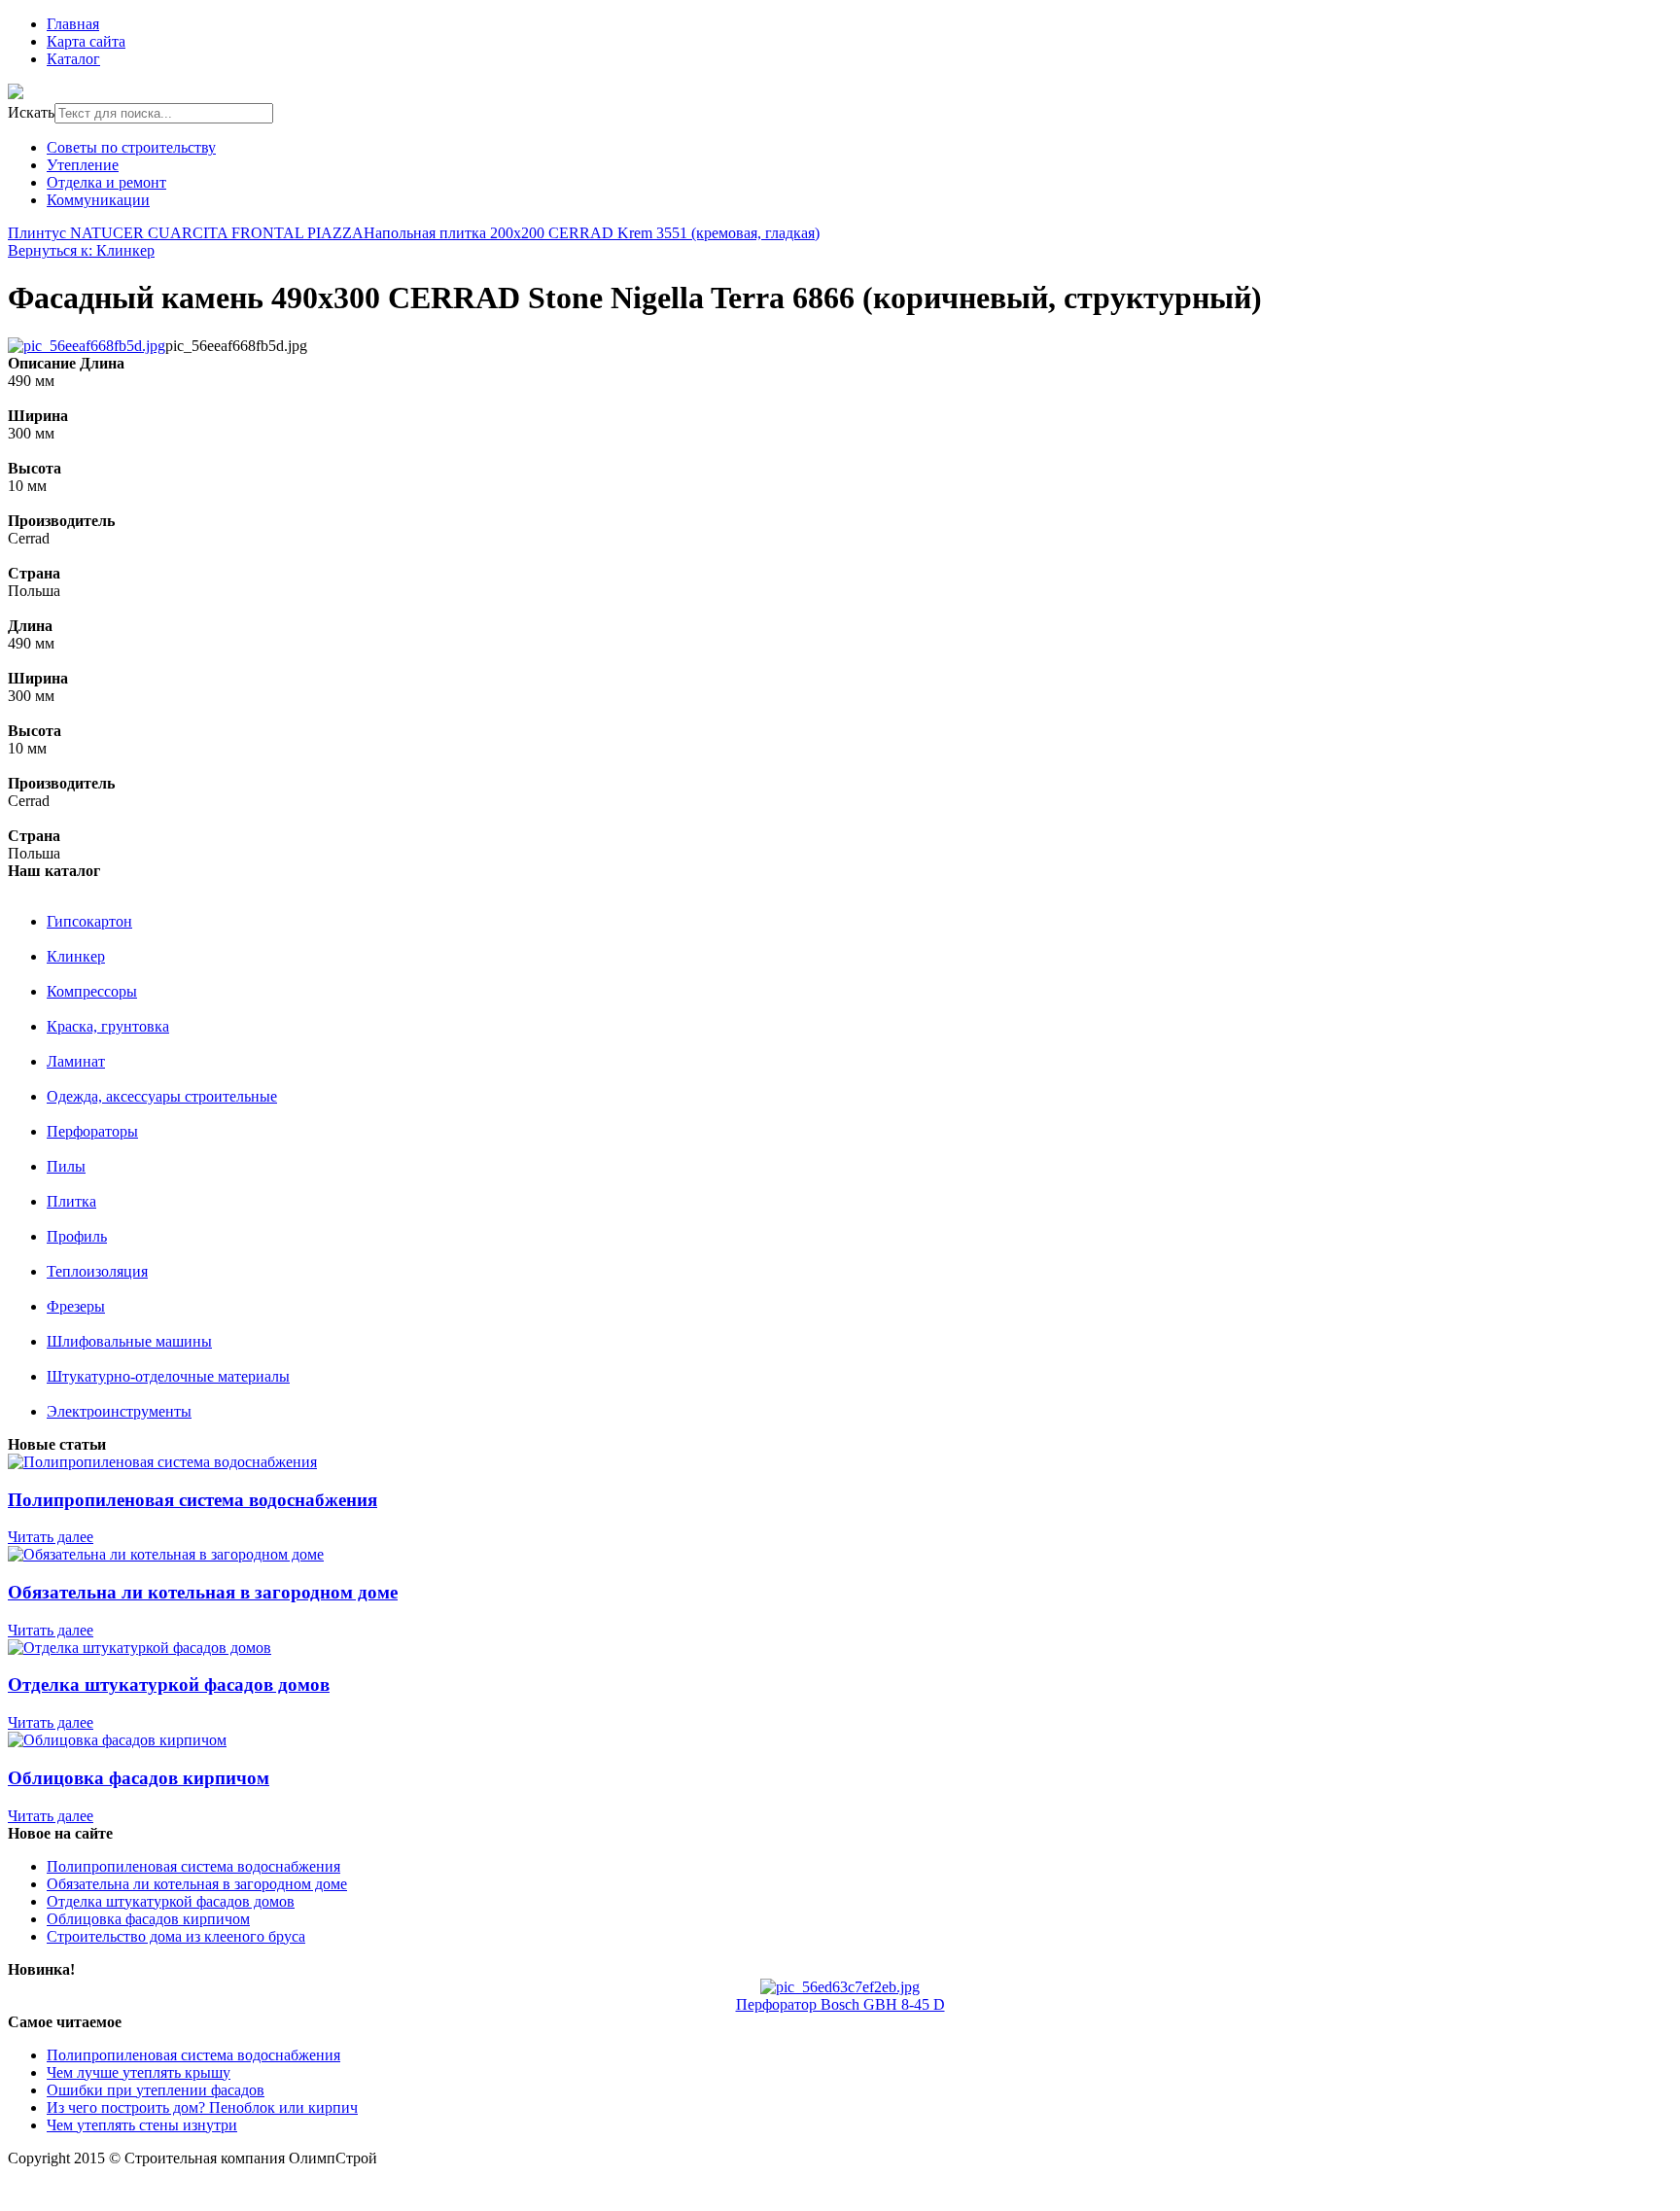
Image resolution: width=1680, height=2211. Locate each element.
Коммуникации (98, 200)
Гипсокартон (89, 921)
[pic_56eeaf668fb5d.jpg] (87, 346)
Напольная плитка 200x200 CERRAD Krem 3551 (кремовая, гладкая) (592, 233)
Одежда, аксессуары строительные (162, 1096)
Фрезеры (76, 1306)
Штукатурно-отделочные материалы (168, 1376)
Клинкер (76, 956)
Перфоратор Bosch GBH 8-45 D (840, 2004)
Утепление (83, 165)
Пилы (66, 1166)
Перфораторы (92, 1131)
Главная (73, 24)
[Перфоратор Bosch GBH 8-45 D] (840, 1987)
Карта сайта (86, 41)
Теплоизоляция (97, 1271)
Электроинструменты (119, 1411)
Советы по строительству (131, 147)
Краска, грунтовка (108, 1026)
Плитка (71, 1201)
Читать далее (51, 1537)
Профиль (77, 1236)
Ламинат (76, 1061)
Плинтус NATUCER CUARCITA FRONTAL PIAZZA (186, 233)
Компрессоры (92, 991)
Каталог (73, 59)
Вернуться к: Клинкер (81, 250)
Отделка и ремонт (106, 182)
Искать (31, 112)
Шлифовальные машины (129, 1341)
